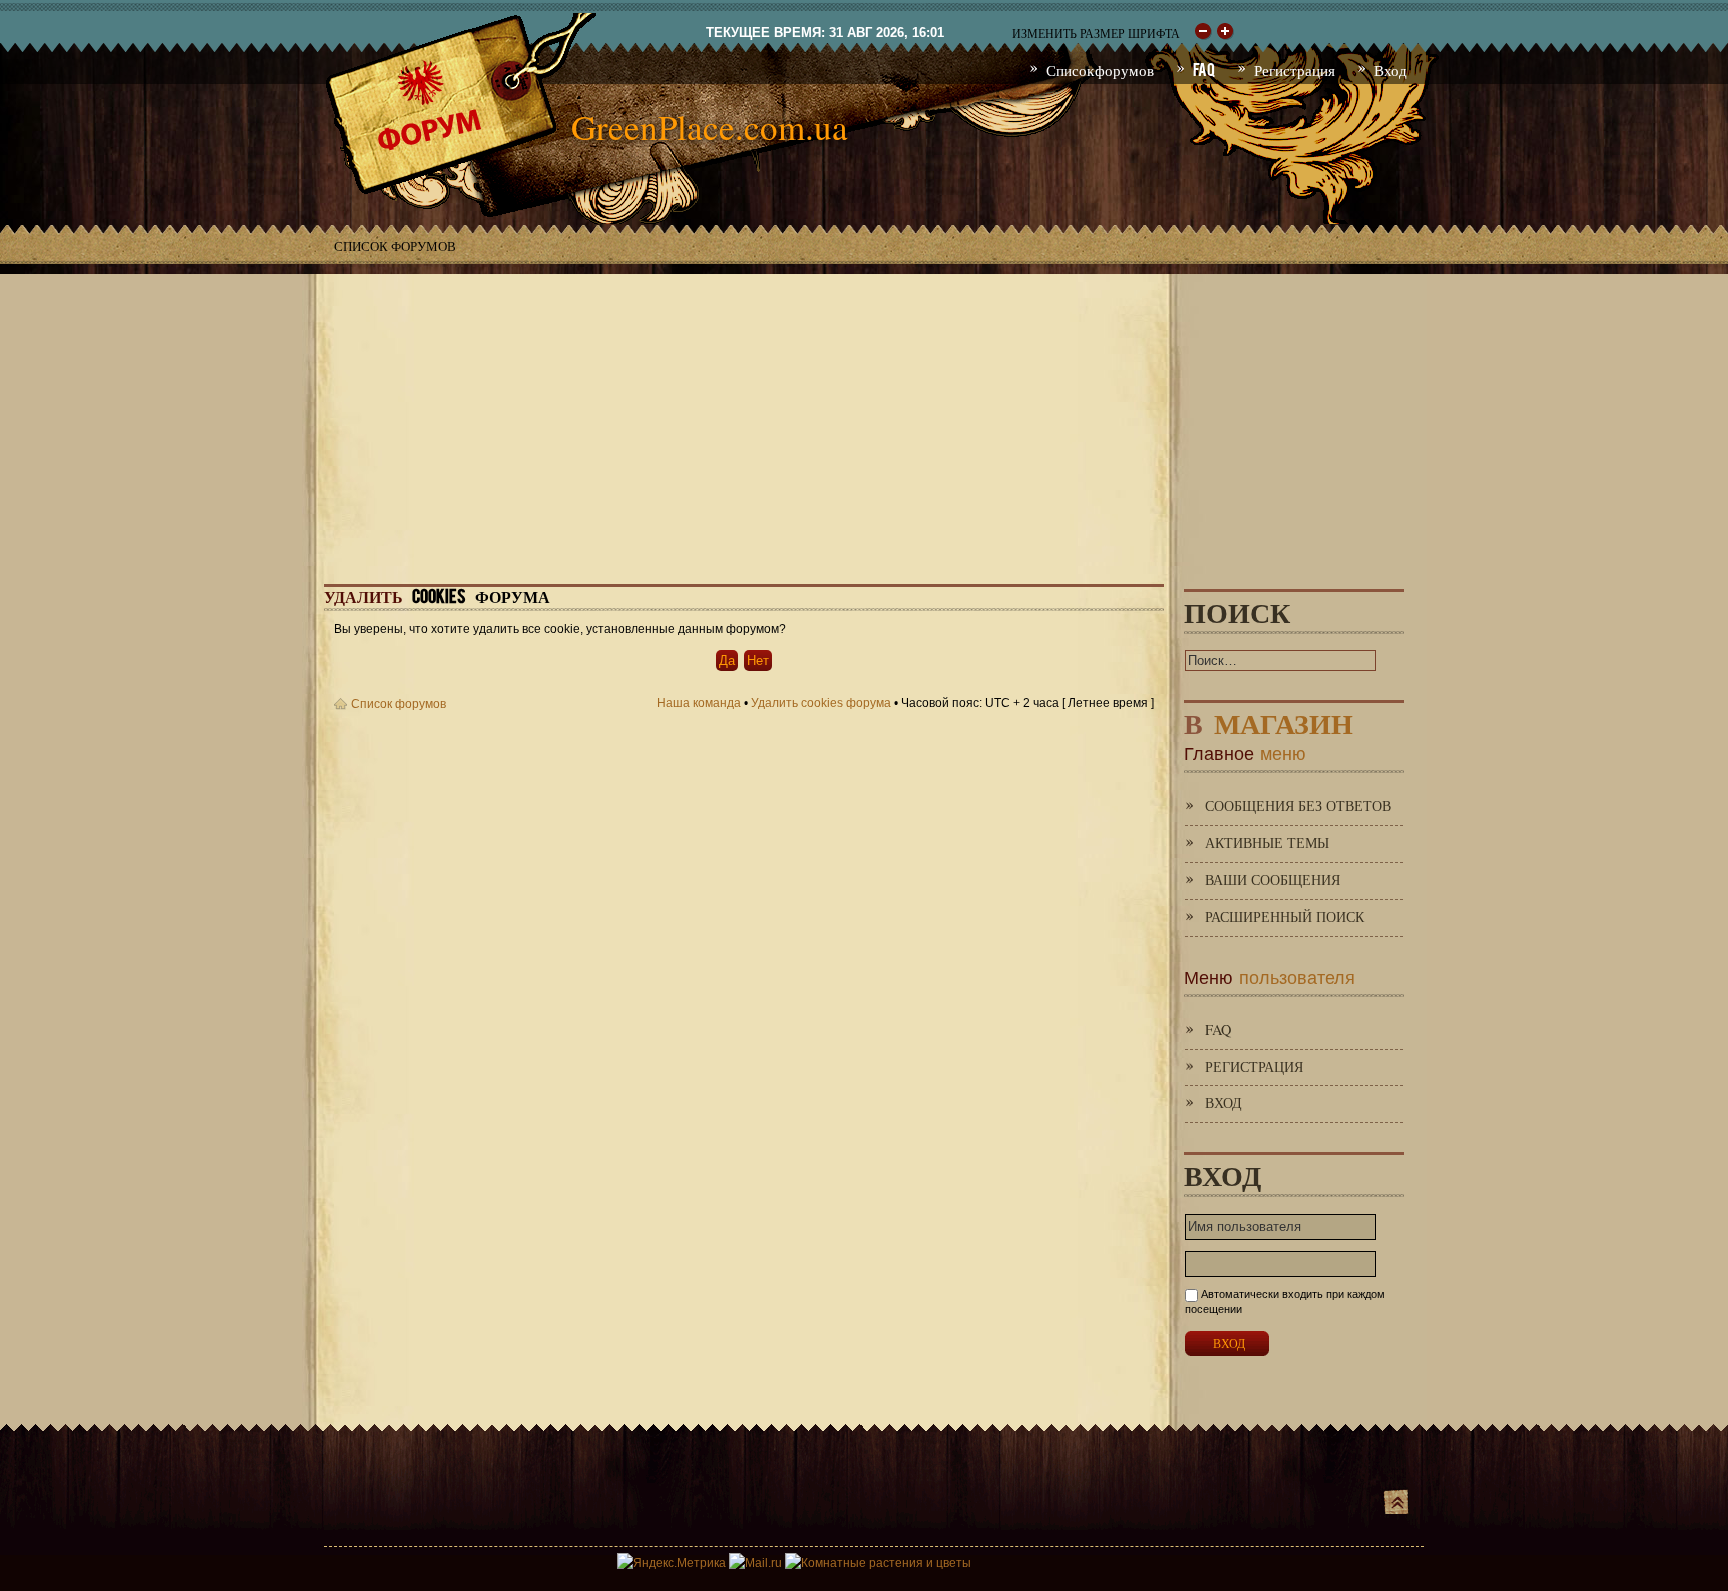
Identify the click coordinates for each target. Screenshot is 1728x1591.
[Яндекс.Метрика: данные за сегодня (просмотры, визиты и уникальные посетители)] (671, 1563)
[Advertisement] (864, 414)
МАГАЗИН (1268, 719)
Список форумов (395, 246)
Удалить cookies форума (821, 703)
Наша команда (699, 703)
